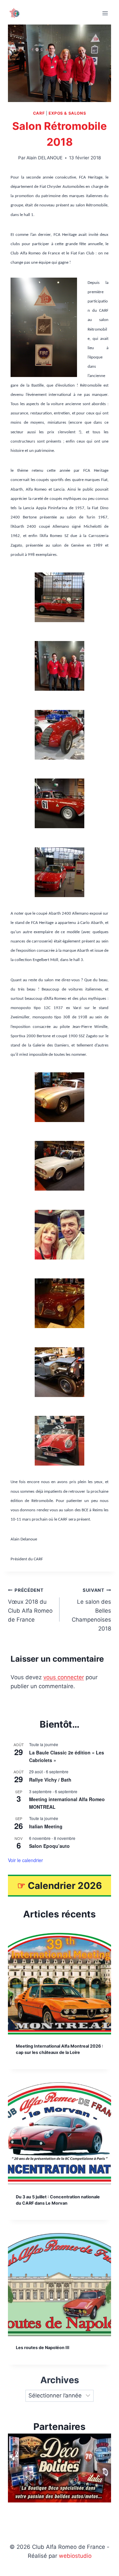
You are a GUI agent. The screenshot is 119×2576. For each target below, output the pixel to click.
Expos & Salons (67, 113)
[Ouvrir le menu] (105, 13)
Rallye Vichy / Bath (50, 1780)
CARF (39, 113)
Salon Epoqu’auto (49, 1846)
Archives (60, 2380)
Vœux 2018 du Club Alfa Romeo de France (30, 1605)
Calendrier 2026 (65, 1886)
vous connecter (64, 1677)
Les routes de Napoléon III (43, 2348)
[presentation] (59, 1983)
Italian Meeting (46, 1826)
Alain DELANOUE (44, 158)
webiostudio (75, 2556)
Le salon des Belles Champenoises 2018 (91, 1610)
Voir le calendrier (25, 1860)
